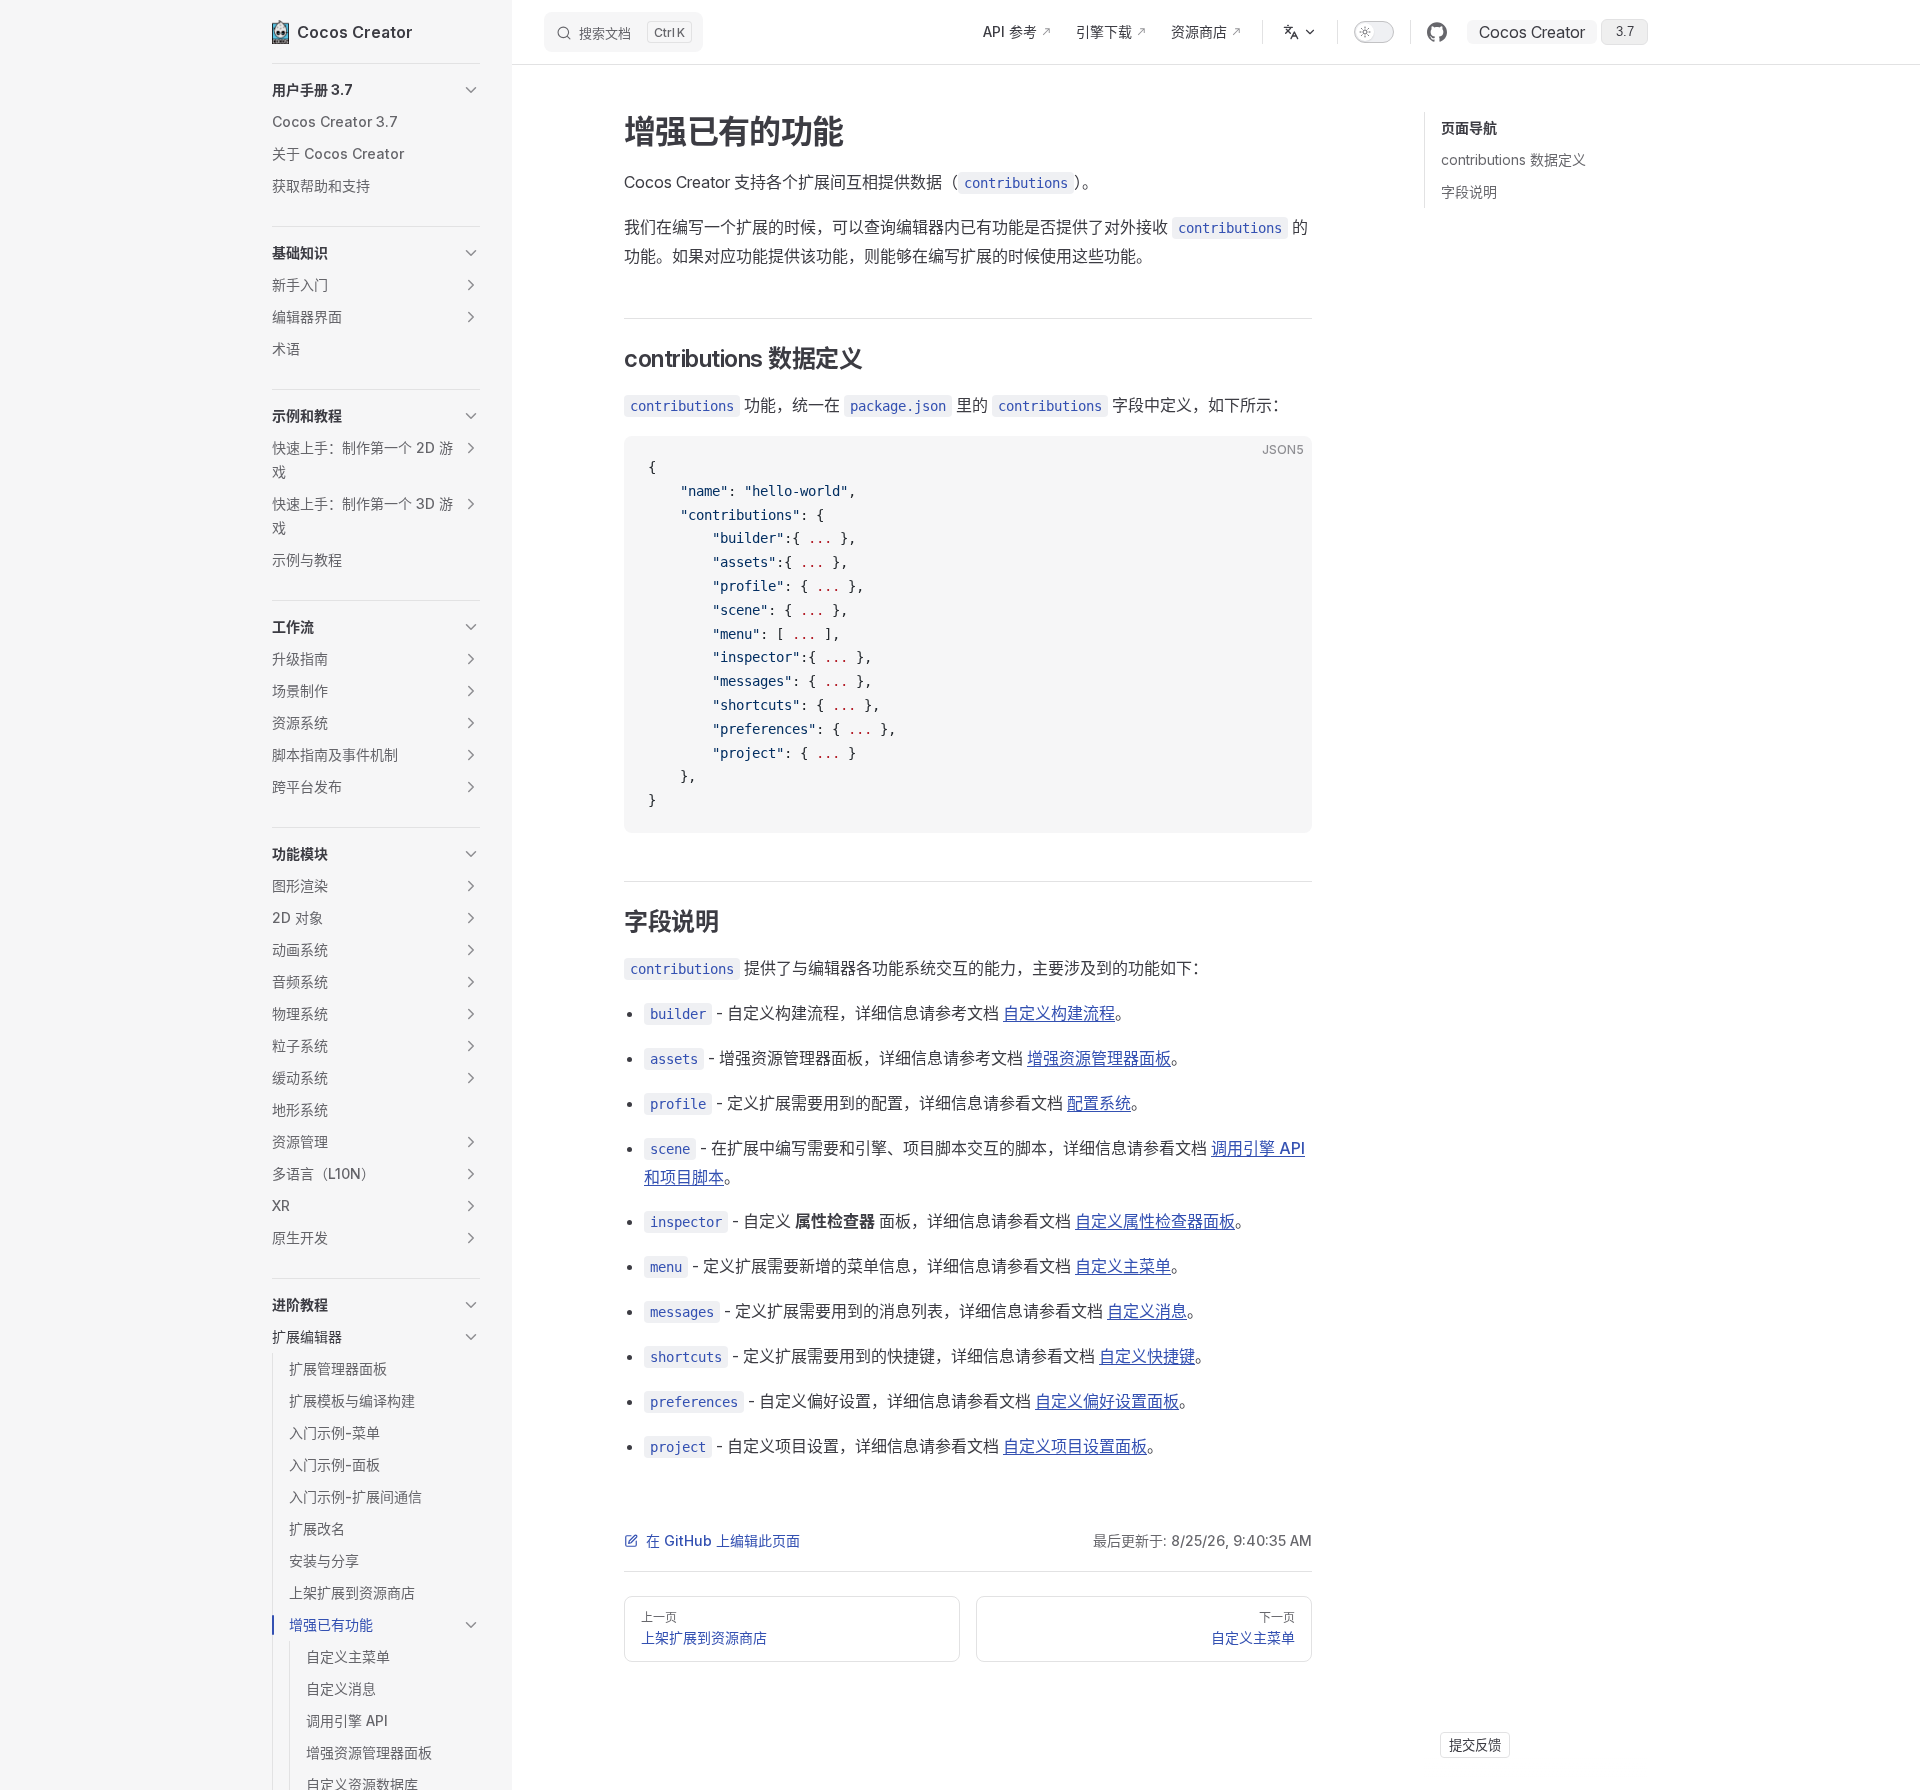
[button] (376, 90)
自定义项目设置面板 (1075, 1446)
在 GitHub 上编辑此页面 (723, 1540)
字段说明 (1469, 191)
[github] (1437, 32)
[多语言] (1300, 32)
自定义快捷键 (1147, 1356)
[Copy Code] (1280, 468)
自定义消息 (1147, 1311)
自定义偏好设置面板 (1107, 1401)
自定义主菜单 (1123, 1266)
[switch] (1374, 32)
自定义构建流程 (1059, 1013)
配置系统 (1099, 1103)
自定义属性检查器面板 (1155, 1221)
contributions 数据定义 (1513, 159)
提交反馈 (1475, 1745)
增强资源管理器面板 (1099, 1058)
